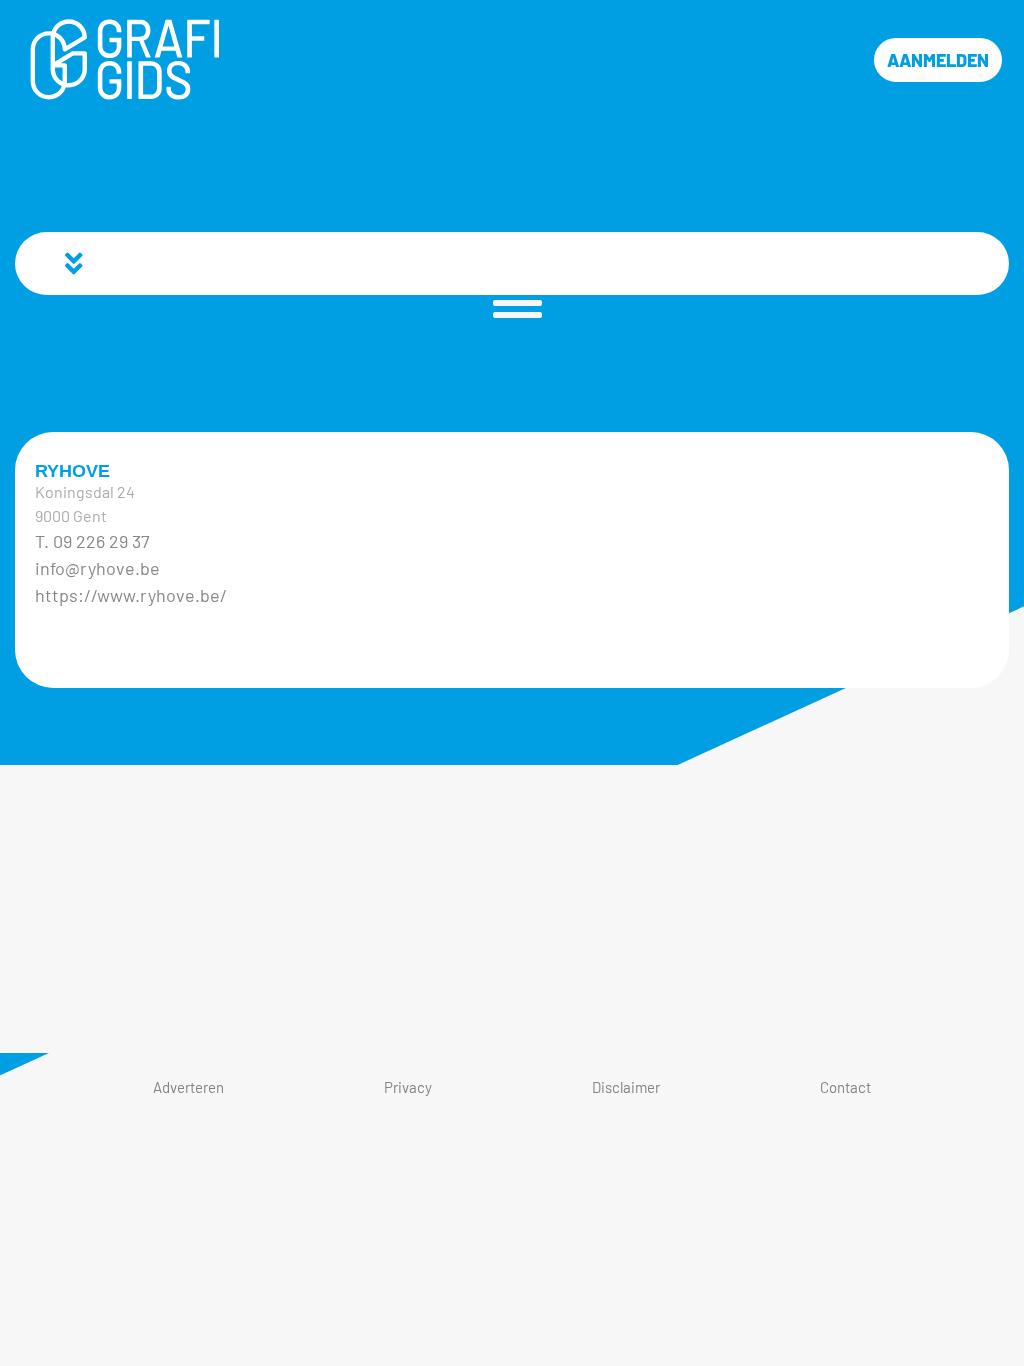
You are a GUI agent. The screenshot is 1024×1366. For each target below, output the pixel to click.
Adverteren (188, 1087)
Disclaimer (626, 1087)
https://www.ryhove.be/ (131, 595)
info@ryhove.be (97, 568)
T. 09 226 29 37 (92, 541)
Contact (845, 1087)
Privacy (408, 1087)
